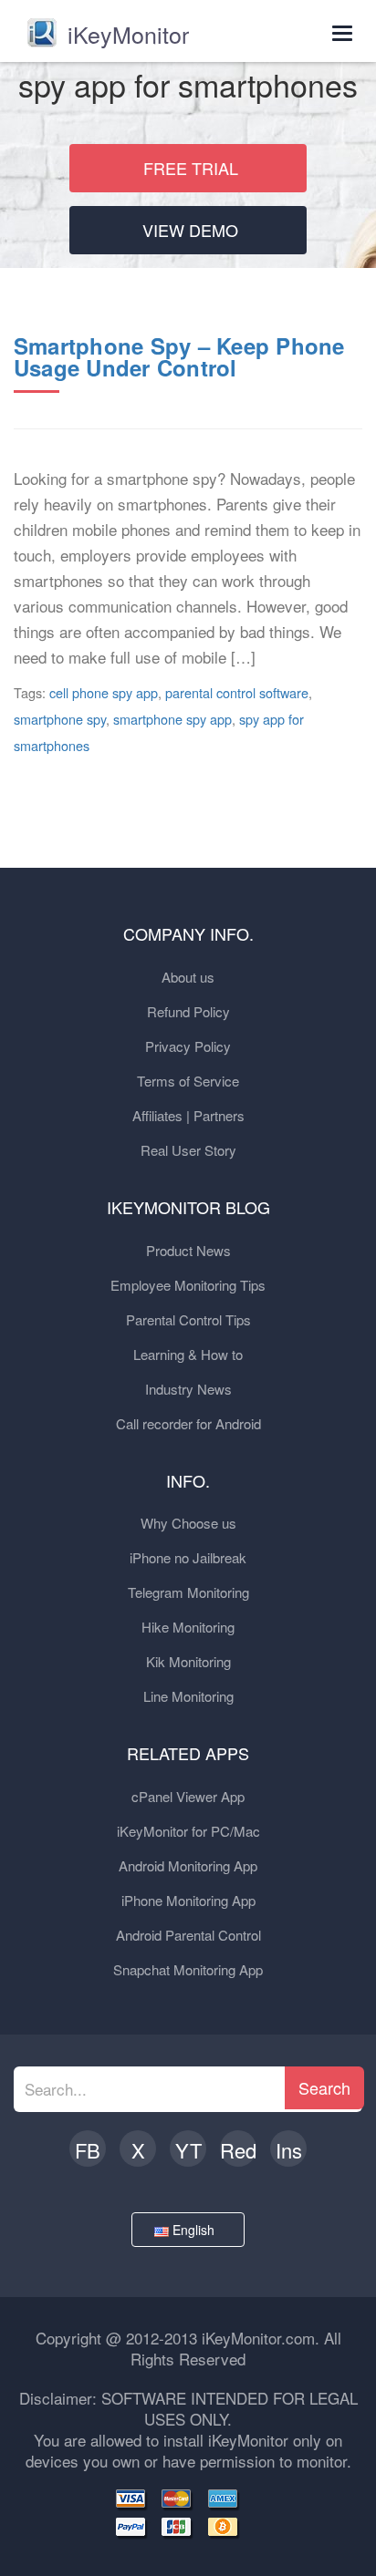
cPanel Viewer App (188, 1796)
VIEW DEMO (190, 230)
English (195, 2230)
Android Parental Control (188, 1935)
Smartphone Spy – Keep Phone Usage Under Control (179, 356)
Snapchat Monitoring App (188, 1969)
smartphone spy (60, 719)
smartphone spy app (172, 719)
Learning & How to (188, 1354)
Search (324, 2087)
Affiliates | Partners (188, 1115)
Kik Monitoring (188, 1661)
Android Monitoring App (188, 1865)
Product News (188, 1250)
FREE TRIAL (191, 168)
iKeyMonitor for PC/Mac (188, 1831)
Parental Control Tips (188, 1319)
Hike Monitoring (188, 1627)
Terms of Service (188, 1081)
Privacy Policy (188, 1046)
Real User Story (188, 1150)
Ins (289, 2150)
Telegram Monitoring (188, 1592)
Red (238, 2150)
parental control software (237, 692)
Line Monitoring (188, 1696)
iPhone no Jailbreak (188, 1557)
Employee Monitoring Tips (188, 1285)
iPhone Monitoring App (188, 1900)
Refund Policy (188, 1011)
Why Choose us (188, 1523)
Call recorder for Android (188, 1423)
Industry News (188, 1389)
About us (188, 977)
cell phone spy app (104, 692)
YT (188, 2150)
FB (88, 2150)
